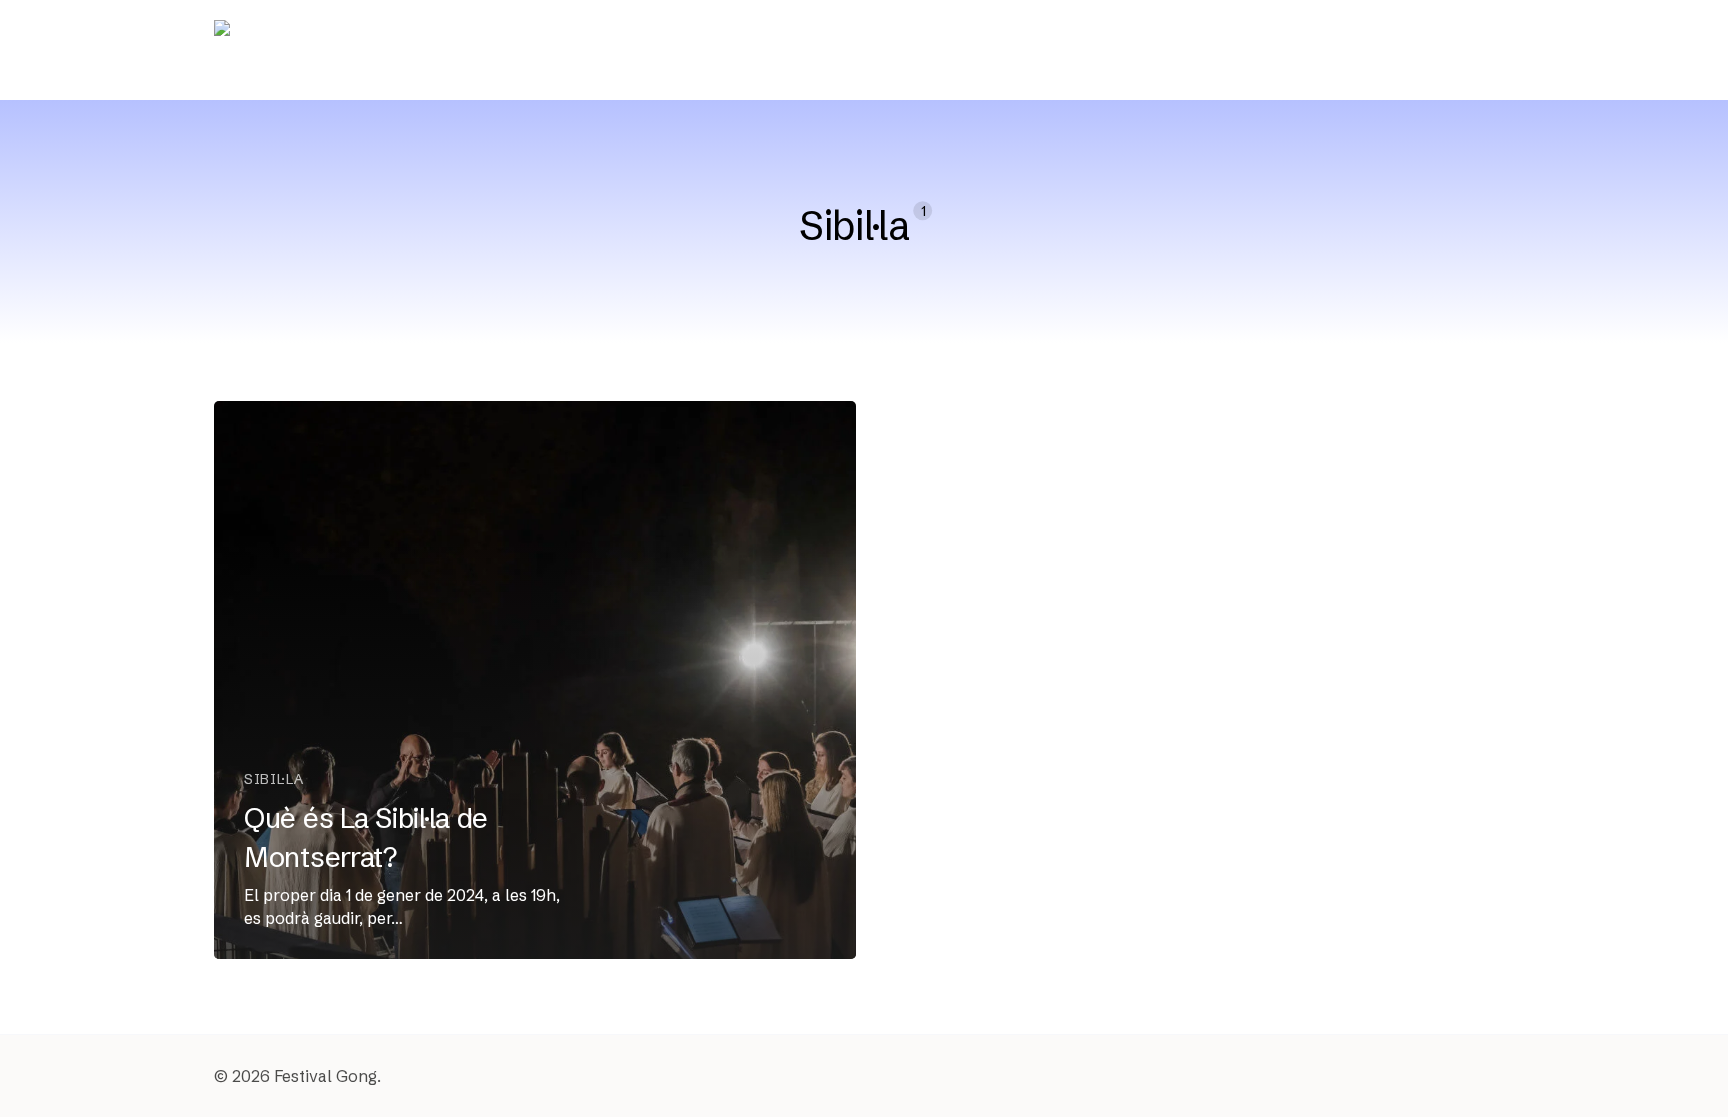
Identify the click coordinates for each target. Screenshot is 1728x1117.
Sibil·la (274, 779)
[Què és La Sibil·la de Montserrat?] (535, 680)
